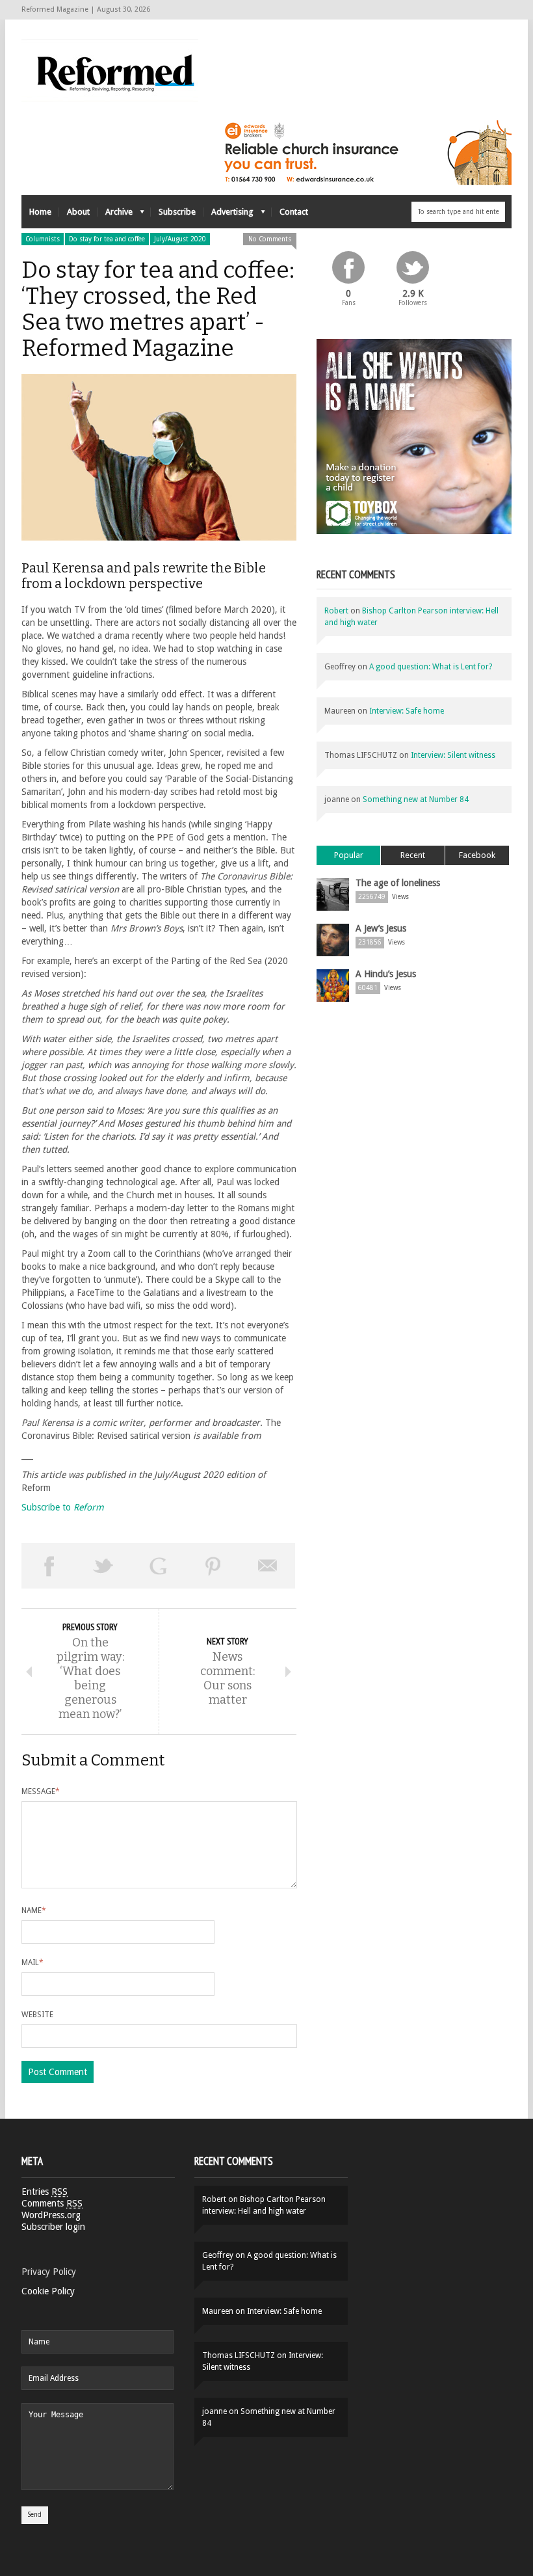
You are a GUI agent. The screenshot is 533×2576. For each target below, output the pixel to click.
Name (34, 1911)
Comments (52, 2203)
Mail (32, 1963)
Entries (45, 2192)
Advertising (228, 215)
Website (37, 2015)
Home (40, 212)
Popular (349, 855)
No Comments (270, 239)
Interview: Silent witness (453, 755)
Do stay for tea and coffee (107, 239)
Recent (413, 855)
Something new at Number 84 (416, 799)
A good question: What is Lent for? (431, 667)
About (78, 212)
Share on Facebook (49, 1566)
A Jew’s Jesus (381, 928)
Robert (336, 611)
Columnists (43, 239)
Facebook (477, 855)
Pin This (213, 1566)
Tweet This (103, 1566)
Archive (115, 215)
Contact (294, 212)
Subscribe (177, 212)
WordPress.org (51, 2215)
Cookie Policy (48, 2291)
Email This (268, 1566)
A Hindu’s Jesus (386, 974)
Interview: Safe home (407, 711)
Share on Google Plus (158, 1566)
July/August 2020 (180, 239)
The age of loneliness (398, 883)
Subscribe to (63, 1507)
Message (41, 1791)
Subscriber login (53, 2227)
